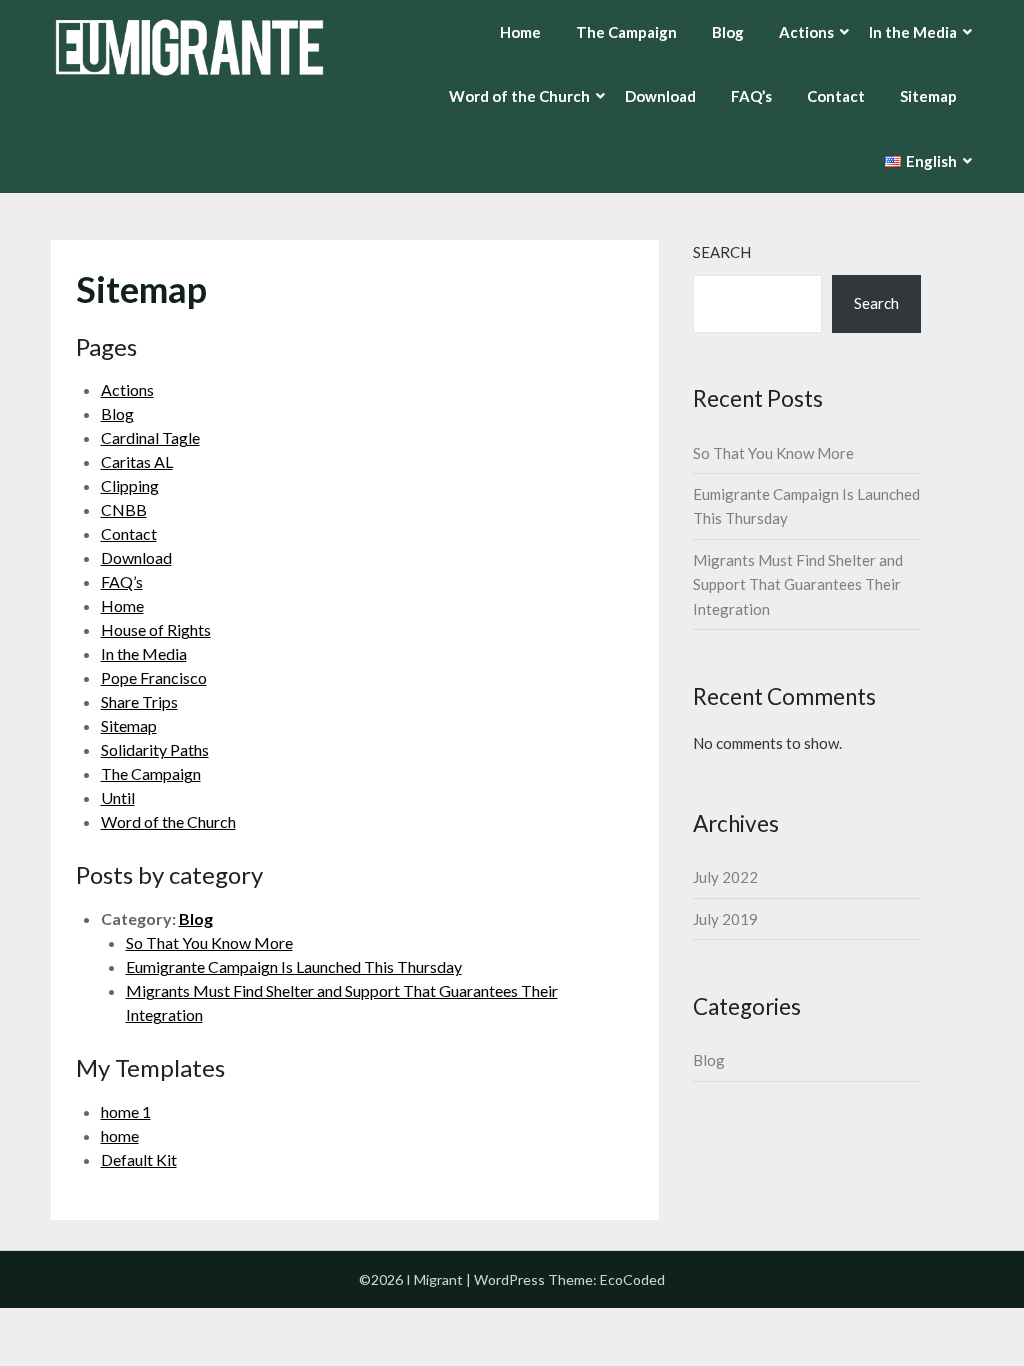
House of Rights (156, 629)
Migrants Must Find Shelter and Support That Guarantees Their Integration (798, 584)
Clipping (130, 485)
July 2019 (725, 919)
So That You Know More (209, 942)
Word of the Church (168, 821)
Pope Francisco (154, 677)
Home (520, 32)
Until (118, 797)
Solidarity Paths (155, 749)
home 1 (126, 1111)
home (120, 1135)
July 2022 (725, 877)
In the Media (144, 653)
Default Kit (139, 1159)
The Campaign (626, 32)
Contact (836, 96)
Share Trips (139, 701)
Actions (127, 389)
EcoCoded (632, 1279)
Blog (728, 32)
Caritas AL (137, 461)
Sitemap (928, 96)
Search (722, 252)
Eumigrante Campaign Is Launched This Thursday (294, 966)
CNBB (124, 509)
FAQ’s (751, 96)
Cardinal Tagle (150, 437)
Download (660, 96)
